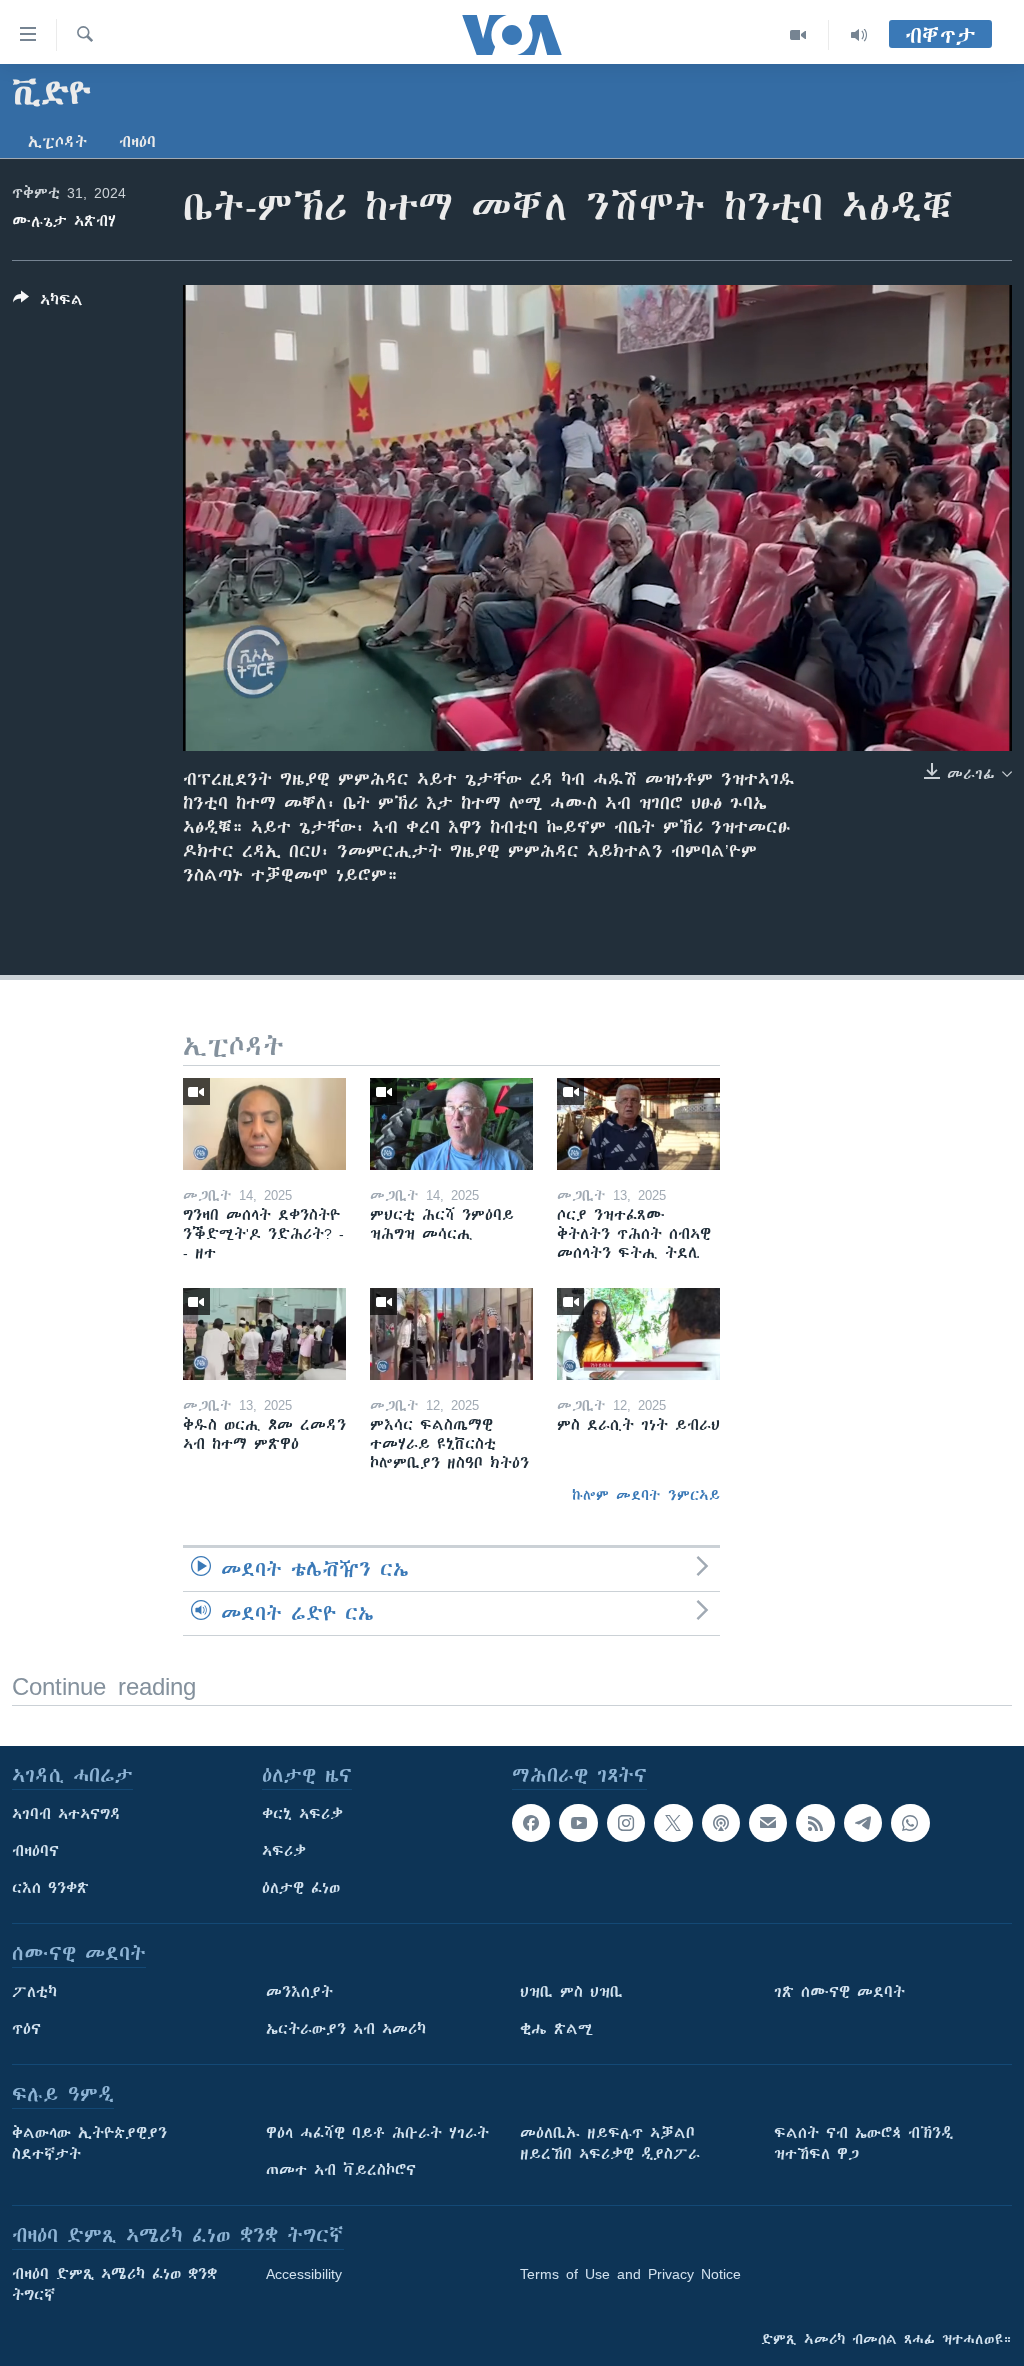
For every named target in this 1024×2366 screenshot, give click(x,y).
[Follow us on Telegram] (863, 1823)
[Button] (48, 303)
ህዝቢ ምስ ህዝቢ (571, 1992)
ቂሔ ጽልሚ (556, 2029)
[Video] (798, 35)
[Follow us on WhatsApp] (910, 1823)
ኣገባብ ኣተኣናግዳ (66, 1814)
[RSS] (815, 1823)
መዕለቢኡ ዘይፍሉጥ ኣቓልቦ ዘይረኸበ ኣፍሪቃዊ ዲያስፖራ (610, 2143)
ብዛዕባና (35, 1851)
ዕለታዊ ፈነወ (301, 1888)
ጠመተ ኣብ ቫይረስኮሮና (341, 2170)
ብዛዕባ (137, 142)
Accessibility (304, 2274)
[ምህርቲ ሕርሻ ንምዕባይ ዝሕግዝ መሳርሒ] (451, 1124)
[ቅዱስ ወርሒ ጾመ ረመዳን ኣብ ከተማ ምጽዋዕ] (264, 1334)
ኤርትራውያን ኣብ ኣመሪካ (346, 2029)
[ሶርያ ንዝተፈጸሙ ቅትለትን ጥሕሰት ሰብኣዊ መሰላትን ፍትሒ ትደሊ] (638, 1124)
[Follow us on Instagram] (626, 1823)
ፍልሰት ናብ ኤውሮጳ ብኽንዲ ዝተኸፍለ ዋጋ (863, 2143)
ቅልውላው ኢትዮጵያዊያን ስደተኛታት (89, 2143)
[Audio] (859, 35)
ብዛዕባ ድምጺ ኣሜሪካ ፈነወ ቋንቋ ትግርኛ (114, 2284)
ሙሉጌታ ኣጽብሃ (64, 221)
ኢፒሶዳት (57, 142)
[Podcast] (721, 1823)
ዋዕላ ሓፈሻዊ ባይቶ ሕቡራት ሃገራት (377, 2133)
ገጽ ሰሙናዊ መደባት (839, 1992)
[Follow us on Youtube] (578, 1823)
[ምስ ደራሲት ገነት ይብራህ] (638, 1334)
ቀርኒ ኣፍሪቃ (302, 1814)
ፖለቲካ (34, 1992)
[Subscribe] (768, 1823)
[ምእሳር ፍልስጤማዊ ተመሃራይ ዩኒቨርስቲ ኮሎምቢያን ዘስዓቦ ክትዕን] (451, 1334)
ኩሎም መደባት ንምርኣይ (646, 1495)
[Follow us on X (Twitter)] (673, 1823)
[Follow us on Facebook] (531, 1823)
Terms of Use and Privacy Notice (630, 2274)
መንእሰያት (299, 1992)
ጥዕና (26, 2029)
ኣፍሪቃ (284, 1851)
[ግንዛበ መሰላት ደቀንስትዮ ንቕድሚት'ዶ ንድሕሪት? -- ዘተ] (264, 1124)
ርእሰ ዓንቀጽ (50, 1888)
